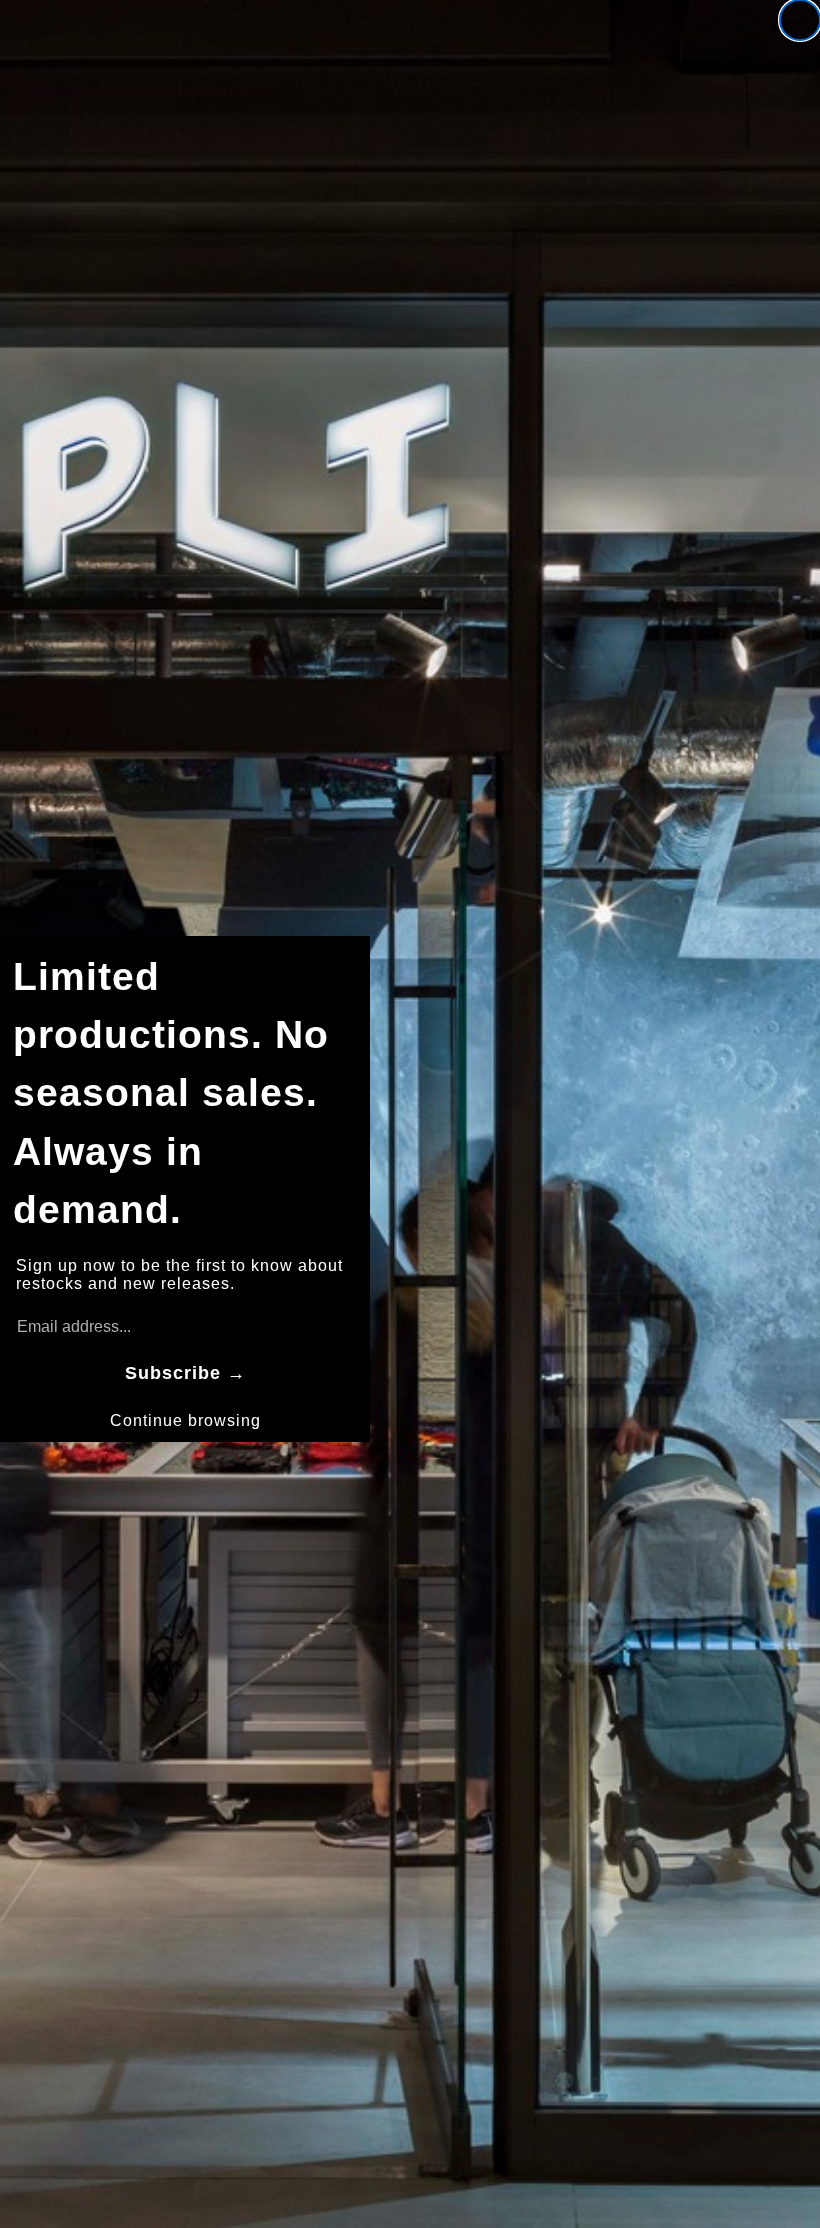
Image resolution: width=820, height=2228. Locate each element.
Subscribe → (185, 1373)
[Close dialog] (800, 20)
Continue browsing (185, 1420)
